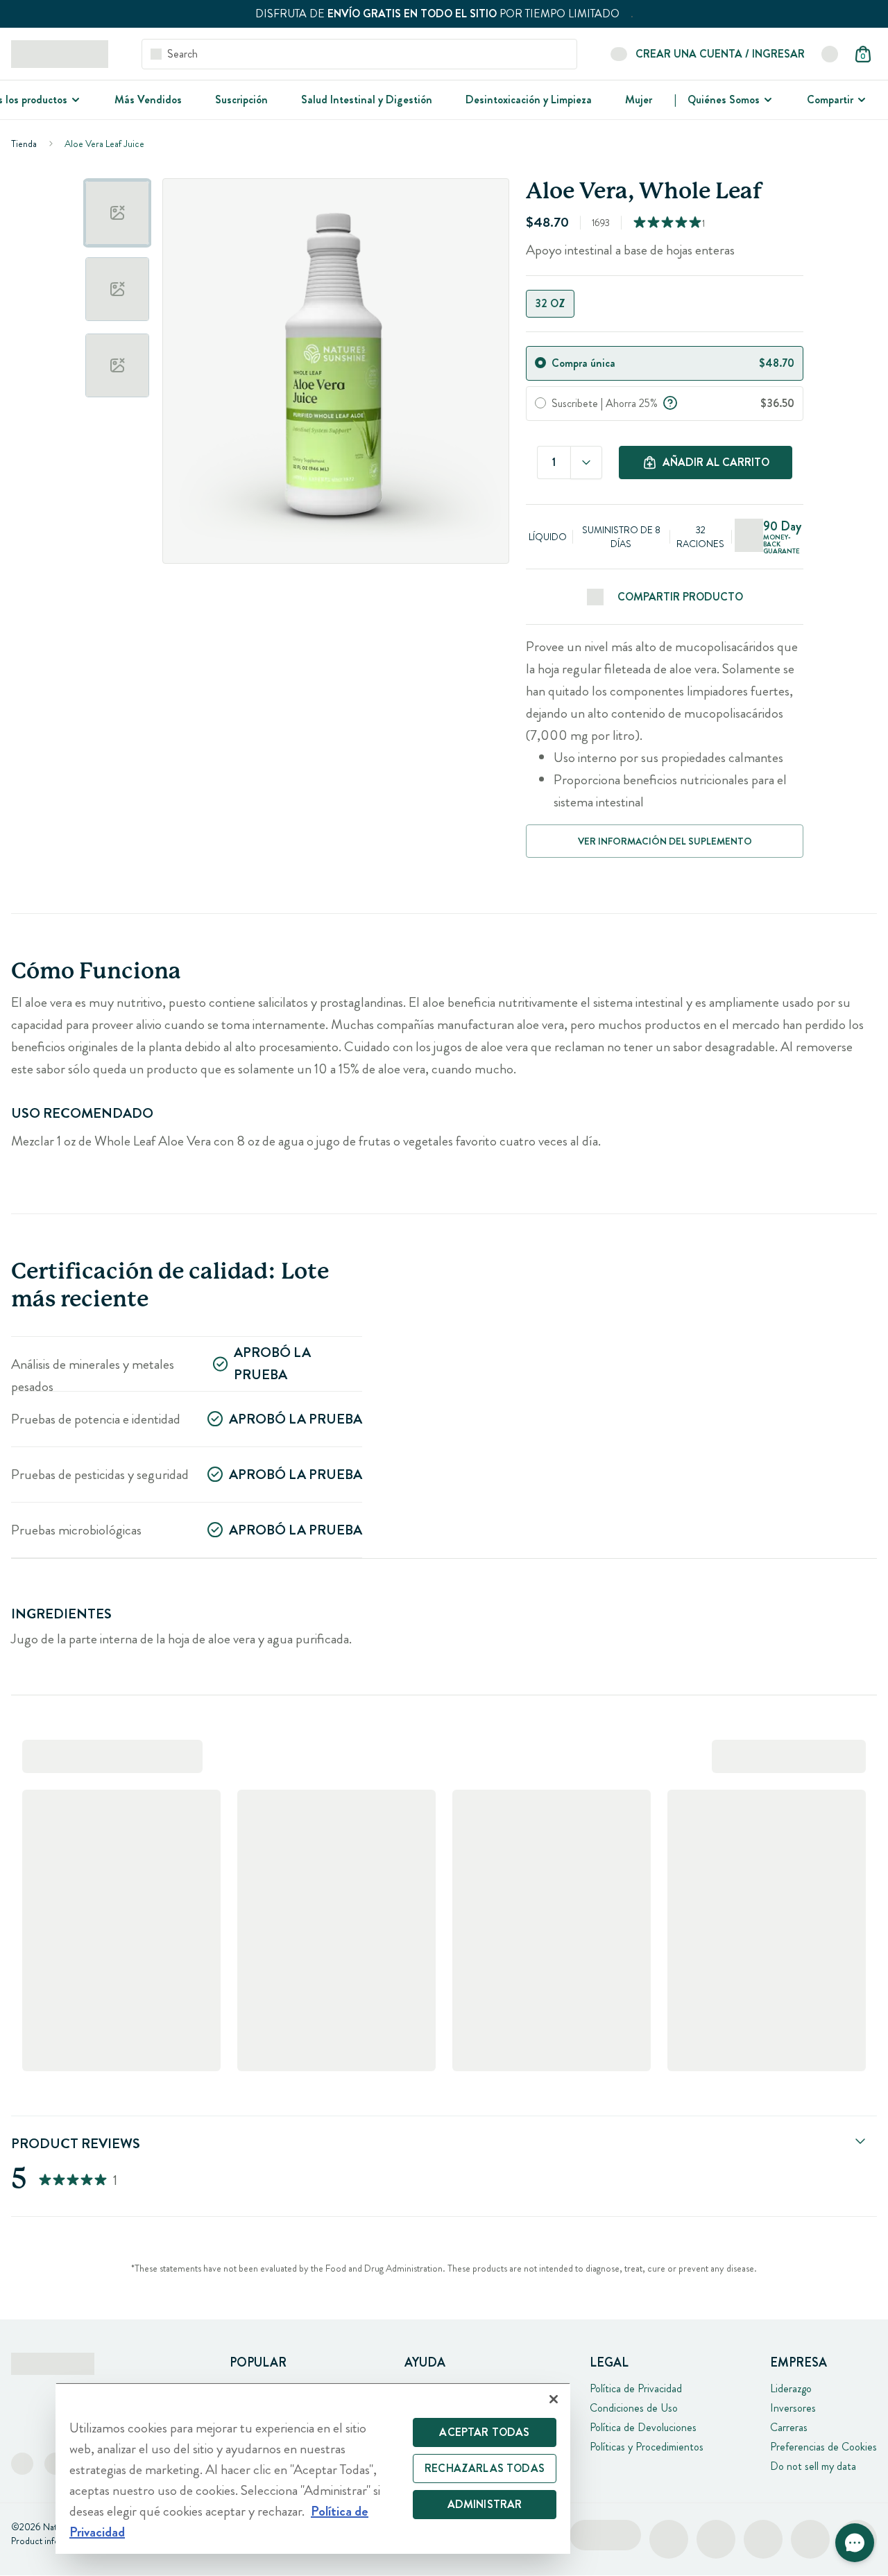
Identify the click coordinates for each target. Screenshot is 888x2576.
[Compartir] (860, 100)
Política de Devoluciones (643, 2427)
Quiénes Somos (724, 100)
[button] (855, 2543)
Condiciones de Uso (634, 2408)
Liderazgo (791, 2388)
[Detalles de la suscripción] (670, 401)
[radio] (540, 363)
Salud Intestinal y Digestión (367, 100)
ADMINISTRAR (485, 2504)
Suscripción (241, 100)
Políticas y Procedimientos (647, 2447)
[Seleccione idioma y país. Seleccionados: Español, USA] (830, 54)
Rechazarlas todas (485, 2468)
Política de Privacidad (636, 2388)
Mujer (639, 100)
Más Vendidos (148, 100)
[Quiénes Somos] (767, 100)
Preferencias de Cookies (823, 2447)
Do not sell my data (813, 2466)
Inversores (793, 2408)
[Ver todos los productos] (74, 100)
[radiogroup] (665, 304)
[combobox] (586, 463)
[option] (117, 213)
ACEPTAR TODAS (484, 2432)
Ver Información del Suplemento (665, 841)
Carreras (789, 2427)
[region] (313, 2468)
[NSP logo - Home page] (60, 54)
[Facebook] (22, 2464)
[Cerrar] (554, 2399)
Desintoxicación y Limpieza (529, 100)
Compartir (830, 100)
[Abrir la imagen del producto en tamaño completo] (336, 371)
